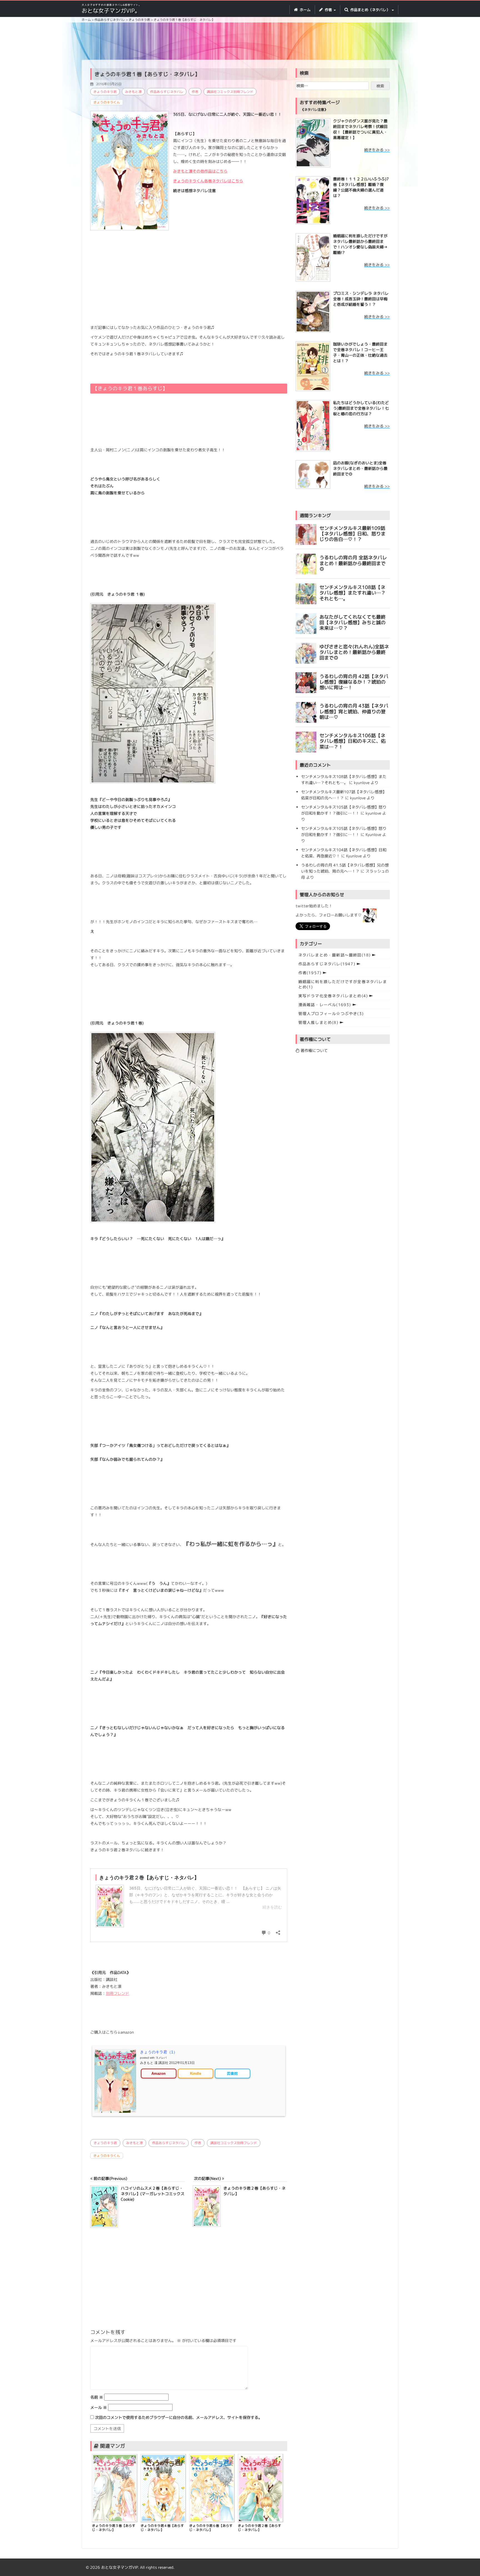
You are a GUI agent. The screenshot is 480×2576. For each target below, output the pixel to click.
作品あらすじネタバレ (167, 92)
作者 (195, 92)
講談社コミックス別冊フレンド (230, 92)
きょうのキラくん (107, 102)
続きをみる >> (377, 150)
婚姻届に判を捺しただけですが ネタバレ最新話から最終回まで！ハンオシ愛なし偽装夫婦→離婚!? (360, 244)
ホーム (305, 10)
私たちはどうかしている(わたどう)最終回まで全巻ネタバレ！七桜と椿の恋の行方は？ (361, 408)
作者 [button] (328, 10)
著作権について (314, 1050)
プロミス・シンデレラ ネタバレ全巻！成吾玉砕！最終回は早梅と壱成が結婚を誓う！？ (361, 299)
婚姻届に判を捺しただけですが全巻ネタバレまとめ (343, 984)
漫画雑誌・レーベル (325, 1005)
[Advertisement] (240, 42)
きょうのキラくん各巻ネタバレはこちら (208, 181)
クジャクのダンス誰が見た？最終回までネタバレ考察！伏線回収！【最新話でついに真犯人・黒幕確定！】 (360, 129)
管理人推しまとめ (318, 1022)
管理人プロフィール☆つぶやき (331, 1013)
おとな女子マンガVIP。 (111, 11)
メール (99, 2407)
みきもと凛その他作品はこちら (200, 171)
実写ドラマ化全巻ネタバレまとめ (333, 996)
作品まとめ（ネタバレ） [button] (370, 10)
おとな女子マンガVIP (119, 2567)
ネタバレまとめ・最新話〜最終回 (335, 955)
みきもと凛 (133, 92)
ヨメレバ (161, 2058)
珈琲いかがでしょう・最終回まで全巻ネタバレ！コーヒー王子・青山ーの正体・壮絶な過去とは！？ (360, 352)
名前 (97, 2397)
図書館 (232, 2073)
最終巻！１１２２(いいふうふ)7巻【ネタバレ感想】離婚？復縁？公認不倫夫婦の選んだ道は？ (361, 187)
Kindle (196, 2073)
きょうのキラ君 (105, 92)
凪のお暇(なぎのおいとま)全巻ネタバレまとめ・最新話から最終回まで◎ (360, 468)
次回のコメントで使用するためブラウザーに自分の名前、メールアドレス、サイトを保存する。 (179, 2417)
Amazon (158, 2073)
